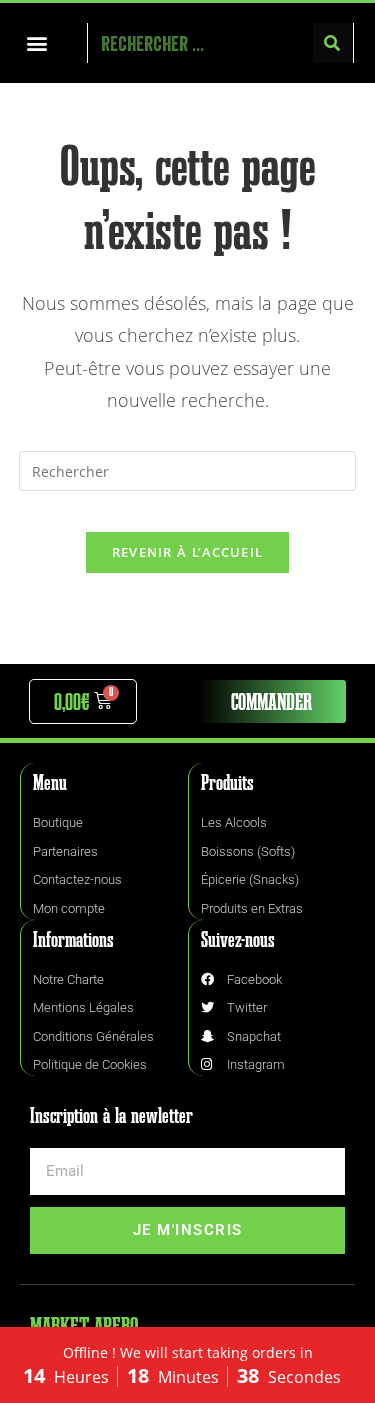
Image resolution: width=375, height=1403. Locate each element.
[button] (36, 43)
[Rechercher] (333, 43)
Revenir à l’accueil (188, 552)
